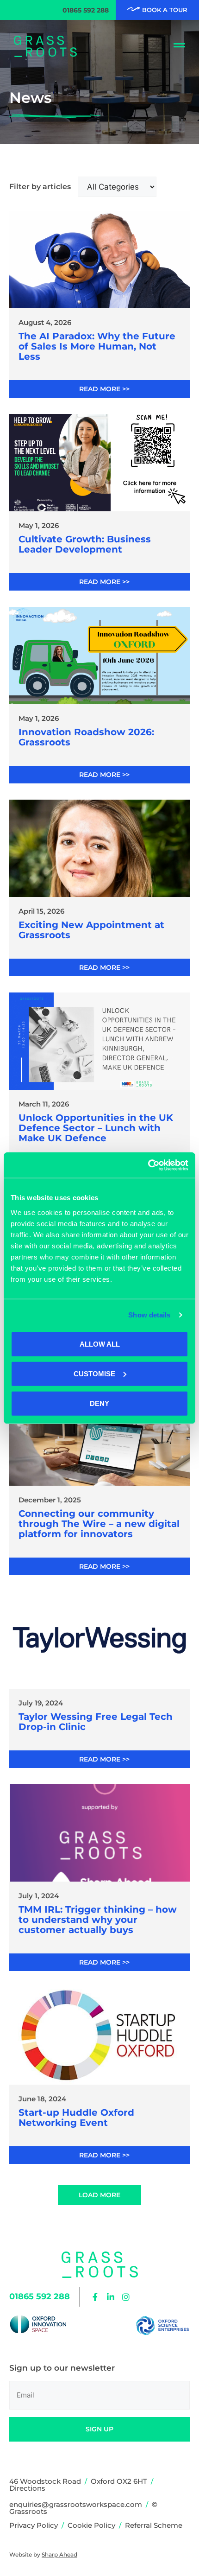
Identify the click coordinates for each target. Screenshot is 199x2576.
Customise (94, 1373)
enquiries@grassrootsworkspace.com (76, 2504)
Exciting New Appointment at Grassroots (91, 930)
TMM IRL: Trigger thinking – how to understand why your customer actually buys (98, 1920)
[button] (99, 2195)
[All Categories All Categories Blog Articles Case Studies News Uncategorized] (117, 187)
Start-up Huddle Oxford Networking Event (76, 2118)
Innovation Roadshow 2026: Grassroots (86, 737)
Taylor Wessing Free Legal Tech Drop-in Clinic (96, 1722)
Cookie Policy (91, 2525)
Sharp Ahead (59, 2554)
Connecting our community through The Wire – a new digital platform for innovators (99, 1524)
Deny (99, 1403)
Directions (27, 2488)
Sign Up (99, 2429)
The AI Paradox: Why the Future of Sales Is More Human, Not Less (97, 346)
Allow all (100, 1344)
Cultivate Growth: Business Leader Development (85, 544)
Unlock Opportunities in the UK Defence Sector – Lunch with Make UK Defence (96, 1128)
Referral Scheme (154, 2525)
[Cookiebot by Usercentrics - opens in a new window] (148, 1165)
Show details (149, 1315)
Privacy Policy (34, 2525)
